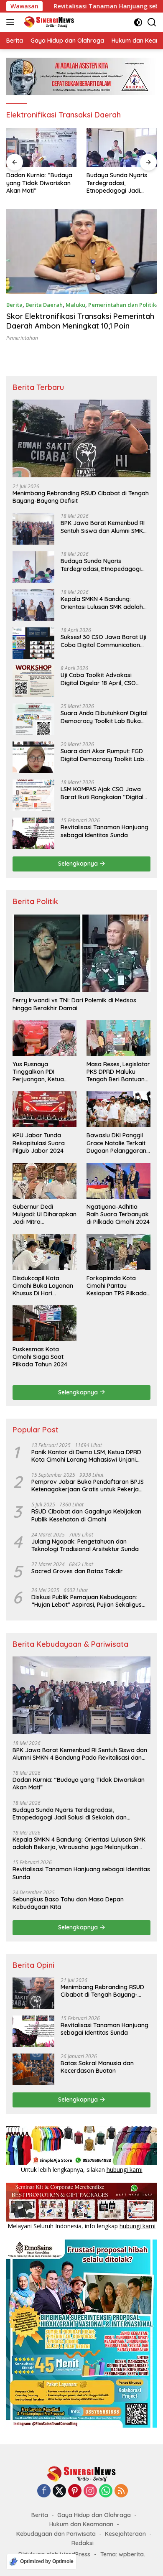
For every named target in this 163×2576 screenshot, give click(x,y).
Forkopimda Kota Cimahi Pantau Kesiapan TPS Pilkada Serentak (117, 1286)
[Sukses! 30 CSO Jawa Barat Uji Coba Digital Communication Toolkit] (33, 643)
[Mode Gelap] (138, 22)
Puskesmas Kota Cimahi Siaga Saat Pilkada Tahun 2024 (40, 1357)
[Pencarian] (152, 22)
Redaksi (83, 2543)
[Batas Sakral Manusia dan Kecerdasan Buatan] (33, 2069)
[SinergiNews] (48, 22)
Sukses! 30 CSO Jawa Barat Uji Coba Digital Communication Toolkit (103, 641)
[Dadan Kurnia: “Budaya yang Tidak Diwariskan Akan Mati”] (41, 148)
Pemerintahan (22, 338)
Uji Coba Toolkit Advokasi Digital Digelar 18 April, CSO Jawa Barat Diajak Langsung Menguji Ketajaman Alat (101, 679)
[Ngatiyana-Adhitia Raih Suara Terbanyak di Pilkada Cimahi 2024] (118, 1181)
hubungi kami (125, 2170)
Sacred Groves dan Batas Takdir (77, 1571)
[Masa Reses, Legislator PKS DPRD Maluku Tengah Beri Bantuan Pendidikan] (118, 1038)
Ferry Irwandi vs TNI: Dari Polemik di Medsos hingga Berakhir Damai (74, 1004)
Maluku (75, 305)
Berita (14, 305)
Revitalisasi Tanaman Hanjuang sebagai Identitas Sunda (104, 831)
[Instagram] (90, 2491)
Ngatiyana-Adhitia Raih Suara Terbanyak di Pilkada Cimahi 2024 (118, 1214)
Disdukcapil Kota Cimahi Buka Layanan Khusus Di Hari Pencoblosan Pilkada (43, 1286)
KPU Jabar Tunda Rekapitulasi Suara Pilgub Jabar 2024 (39, 1143)
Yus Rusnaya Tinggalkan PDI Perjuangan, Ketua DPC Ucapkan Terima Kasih (42, 1072)
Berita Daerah (44, 305)
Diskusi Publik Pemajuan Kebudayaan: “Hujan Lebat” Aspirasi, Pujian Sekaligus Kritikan (87, 1601)
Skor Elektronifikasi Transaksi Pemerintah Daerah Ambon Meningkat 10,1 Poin (80, 321)
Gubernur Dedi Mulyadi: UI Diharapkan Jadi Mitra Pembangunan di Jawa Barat (45, 1214)
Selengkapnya (79, 864)
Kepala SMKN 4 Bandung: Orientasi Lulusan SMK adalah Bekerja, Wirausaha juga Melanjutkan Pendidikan (102, 603)
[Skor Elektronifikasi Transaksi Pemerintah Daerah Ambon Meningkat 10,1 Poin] (81, 251)
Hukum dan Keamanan (81, 2524)
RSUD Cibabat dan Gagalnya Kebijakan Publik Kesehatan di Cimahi (86, 1515)
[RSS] (121, 2491)
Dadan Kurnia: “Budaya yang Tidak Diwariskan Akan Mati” (39, 183)
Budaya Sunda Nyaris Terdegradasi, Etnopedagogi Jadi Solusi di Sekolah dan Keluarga (117, 183)
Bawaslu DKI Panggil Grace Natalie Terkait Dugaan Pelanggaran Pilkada (116, 1143)
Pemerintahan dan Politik (122, 305)
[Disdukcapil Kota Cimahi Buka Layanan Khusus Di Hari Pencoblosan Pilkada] (45, 1252)
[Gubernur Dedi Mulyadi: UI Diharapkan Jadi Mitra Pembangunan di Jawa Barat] (45, 1181)
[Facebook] (44, 2491)
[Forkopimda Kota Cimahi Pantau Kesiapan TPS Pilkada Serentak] (118, 1252)
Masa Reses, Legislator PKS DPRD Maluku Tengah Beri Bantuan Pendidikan (118, 1072)
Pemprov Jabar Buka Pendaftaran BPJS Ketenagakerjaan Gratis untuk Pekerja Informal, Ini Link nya (88, 1485)
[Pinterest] (75, 2491)
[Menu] (12, 22)
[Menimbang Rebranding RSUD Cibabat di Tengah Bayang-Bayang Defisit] (81, 438)
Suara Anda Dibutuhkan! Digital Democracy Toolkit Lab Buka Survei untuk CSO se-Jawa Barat (104, 717)
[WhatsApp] (106, 2491)
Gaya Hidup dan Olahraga (94, 2515)
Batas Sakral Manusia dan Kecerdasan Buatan (97, 2067)
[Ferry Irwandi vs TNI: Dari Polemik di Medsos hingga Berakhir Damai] (81, 953)
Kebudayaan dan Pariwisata (56, 2534)
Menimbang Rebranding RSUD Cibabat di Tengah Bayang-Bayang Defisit (81, 497)
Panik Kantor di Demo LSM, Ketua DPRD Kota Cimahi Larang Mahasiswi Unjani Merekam (86, 1456)
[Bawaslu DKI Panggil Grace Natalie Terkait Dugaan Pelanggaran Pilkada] (118, 1109)
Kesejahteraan (125, 2534)
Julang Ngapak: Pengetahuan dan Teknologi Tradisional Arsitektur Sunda (85, 1545)
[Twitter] (59, 2491)
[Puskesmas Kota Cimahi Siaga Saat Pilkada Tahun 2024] (45, 1323)
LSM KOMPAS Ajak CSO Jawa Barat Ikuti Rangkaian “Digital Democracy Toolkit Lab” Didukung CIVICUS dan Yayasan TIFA (104, 793)
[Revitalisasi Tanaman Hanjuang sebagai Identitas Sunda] (33, 833)
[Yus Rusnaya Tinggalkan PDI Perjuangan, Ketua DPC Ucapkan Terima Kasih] (45, 1038)
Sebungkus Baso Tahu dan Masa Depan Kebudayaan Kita (68, 1903)
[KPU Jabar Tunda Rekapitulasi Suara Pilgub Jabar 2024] (45, 1109)
